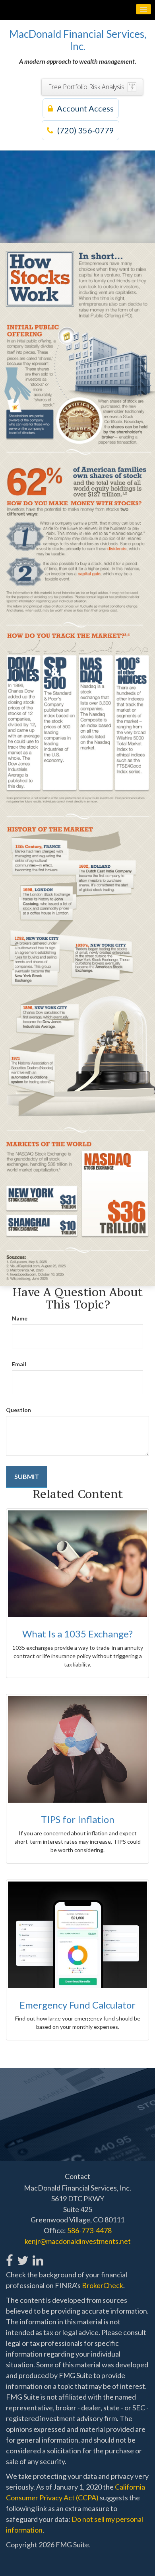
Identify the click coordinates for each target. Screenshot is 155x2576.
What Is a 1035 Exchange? (77, 1634)
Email (19, 1364)
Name (20, 1318)
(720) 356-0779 (86, 130)
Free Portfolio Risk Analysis (86, 87)
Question (18, 1410)
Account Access (85, 108)
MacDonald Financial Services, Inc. (78, 40)
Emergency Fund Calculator (77, 2005)
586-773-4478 (89, 2230)
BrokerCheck (103, 2285)
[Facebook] (10, 2256)
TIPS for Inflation (78, 1819)
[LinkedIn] (38, 2256)
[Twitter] (22, 2256)
